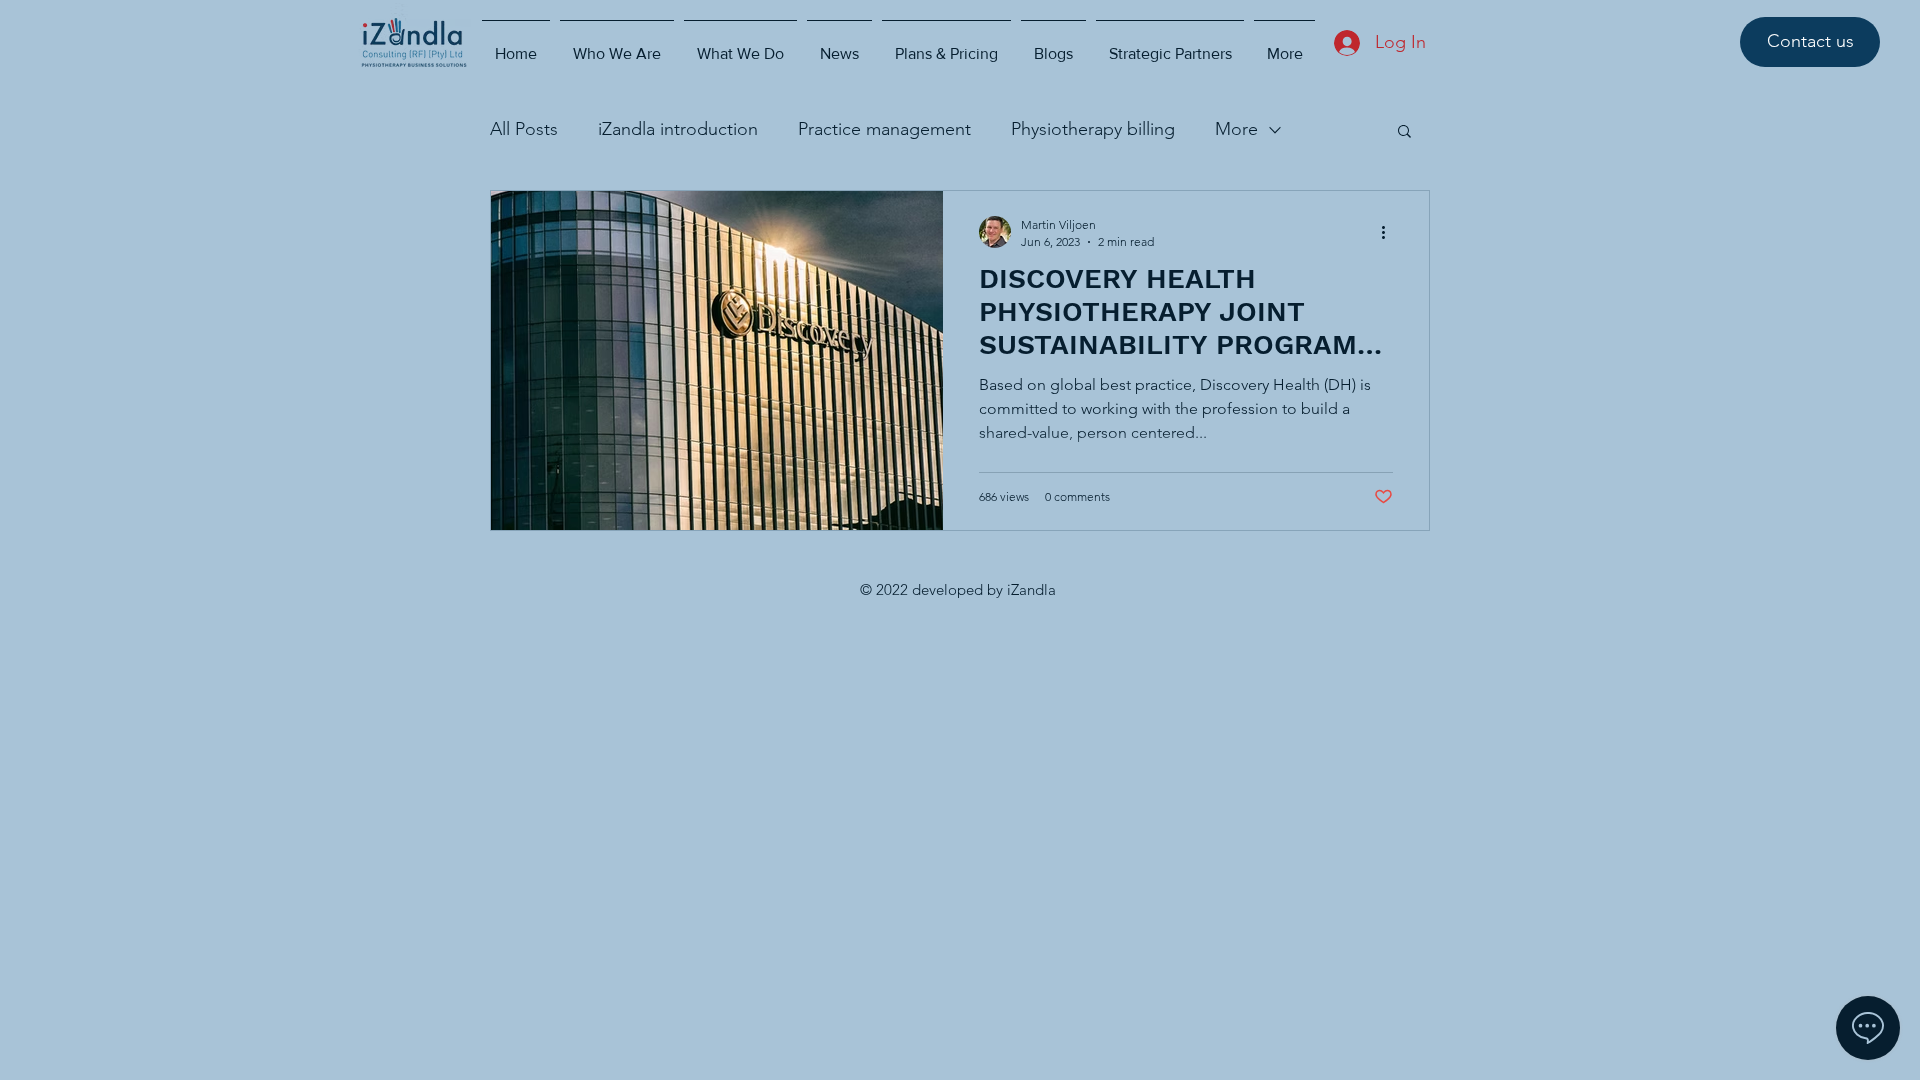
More (1236, 129)
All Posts (524, 129)
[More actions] (1390, 232)
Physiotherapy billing (1093, 129)
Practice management (884, 129)
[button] (1404, 132)
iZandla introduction (678, 129)
